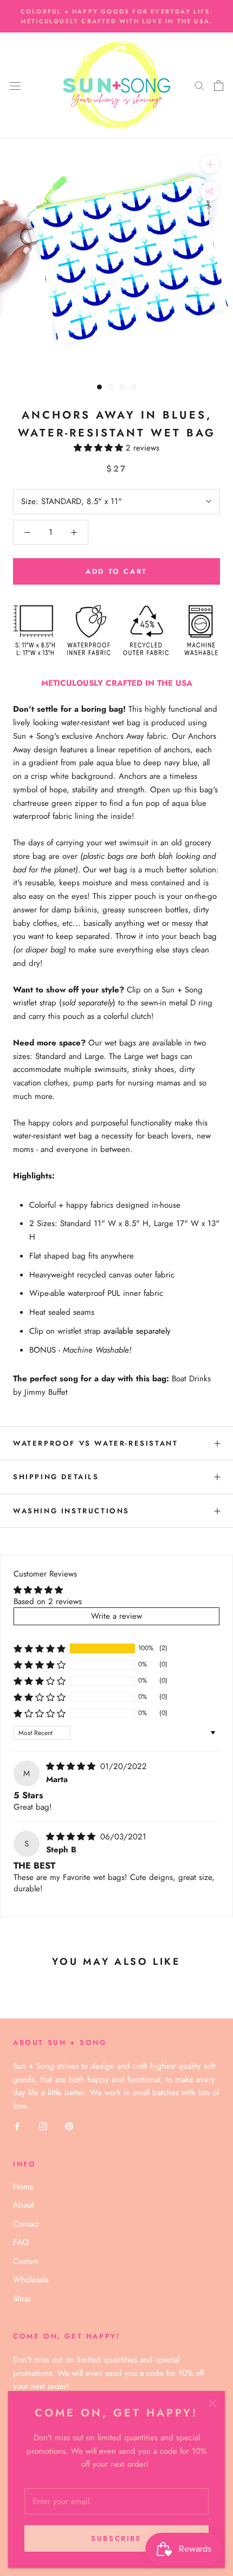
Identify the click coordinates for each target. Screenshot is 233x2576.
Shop (22, 2299)
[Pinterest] (69, 2126)
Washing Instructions (71, 1511)
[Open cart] (219, 85)
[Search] (199, 85)
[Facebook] (17, 2126)
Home (24, 2187)
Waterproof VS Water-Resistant (95, 1443)
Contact (26, 2224)
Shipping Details (56, 1477)
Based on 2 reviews (48, 1601)
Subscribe (116, 2538)
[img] (72, 1766)
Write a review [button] (116, 1616)
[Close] (213, 2403)
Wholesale (31, 2280)
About (24, 2205)
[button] (100, 448)
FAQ (21, 2242)
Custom (26, 2261)
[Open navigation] (15, 85)
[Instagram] (43, 2126)
